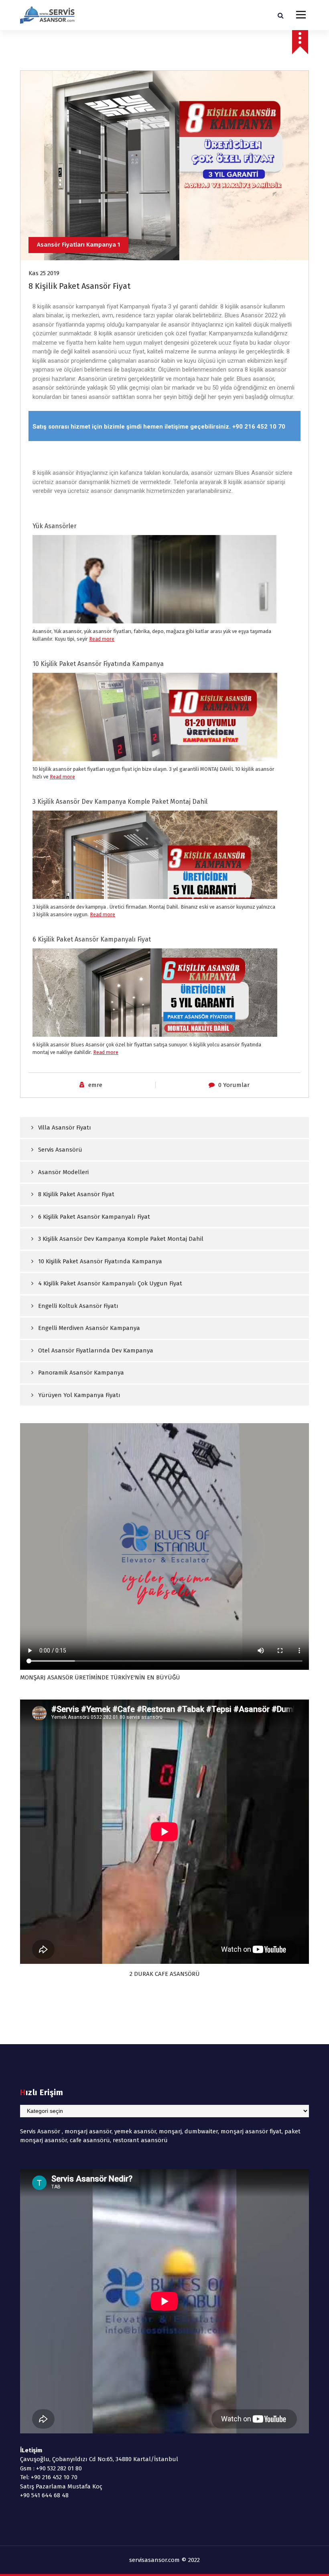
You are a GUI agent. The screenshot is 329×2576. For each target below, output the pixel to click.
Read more (102, 639)
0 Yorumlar (234, 1085)
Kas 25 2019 (44, 273)
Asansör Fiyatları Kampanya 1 (78, 245)
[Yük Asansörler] (155, 612)
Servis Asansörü (60, 1150)
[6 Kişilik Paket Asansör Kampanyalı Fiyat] (155, 1033)
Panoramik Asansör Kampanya (81, 1373)
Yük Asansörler (55, 526)
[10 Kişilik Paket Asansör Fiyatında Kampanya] (155, 743)
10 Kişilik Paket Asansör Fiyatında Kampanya (98, 664)
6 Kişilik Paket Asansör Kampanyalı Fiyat (92, 939)
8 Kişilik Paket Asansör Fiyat (76, 1194)
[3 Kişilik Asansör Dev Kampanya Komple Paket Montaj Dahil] (155, 894)
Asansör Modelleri (63, 1172)
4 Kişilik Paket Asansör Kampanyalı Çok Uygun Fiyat (110, 1283)
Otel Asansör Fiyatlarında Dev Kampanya (96, 1350)
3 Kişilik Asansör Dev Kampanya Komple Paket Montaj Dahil (120, 802)
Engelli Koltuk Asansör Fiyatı (78, 1306)
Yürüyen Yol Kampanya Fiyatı (79, 1395)
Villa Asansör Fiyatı (65, 1128)
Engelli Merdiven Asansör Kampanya (89, 1328)
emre (95, 1085)
